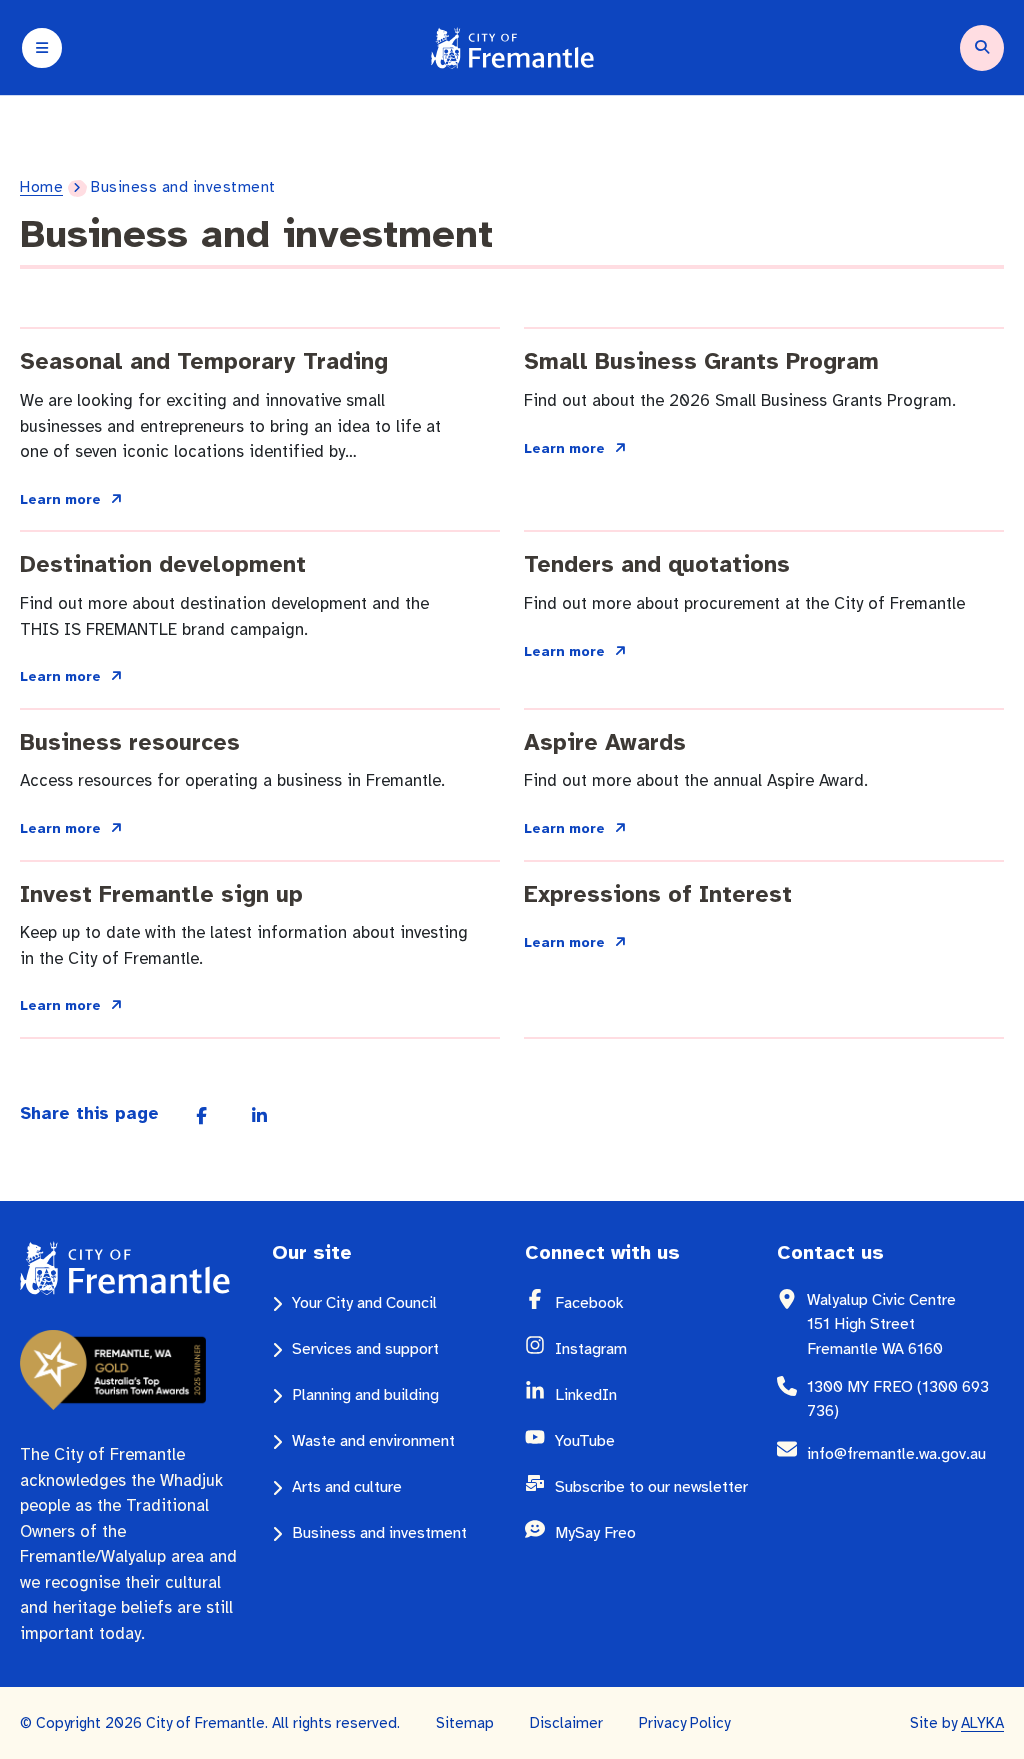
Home (41, 187)
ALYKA (982, 1723)
